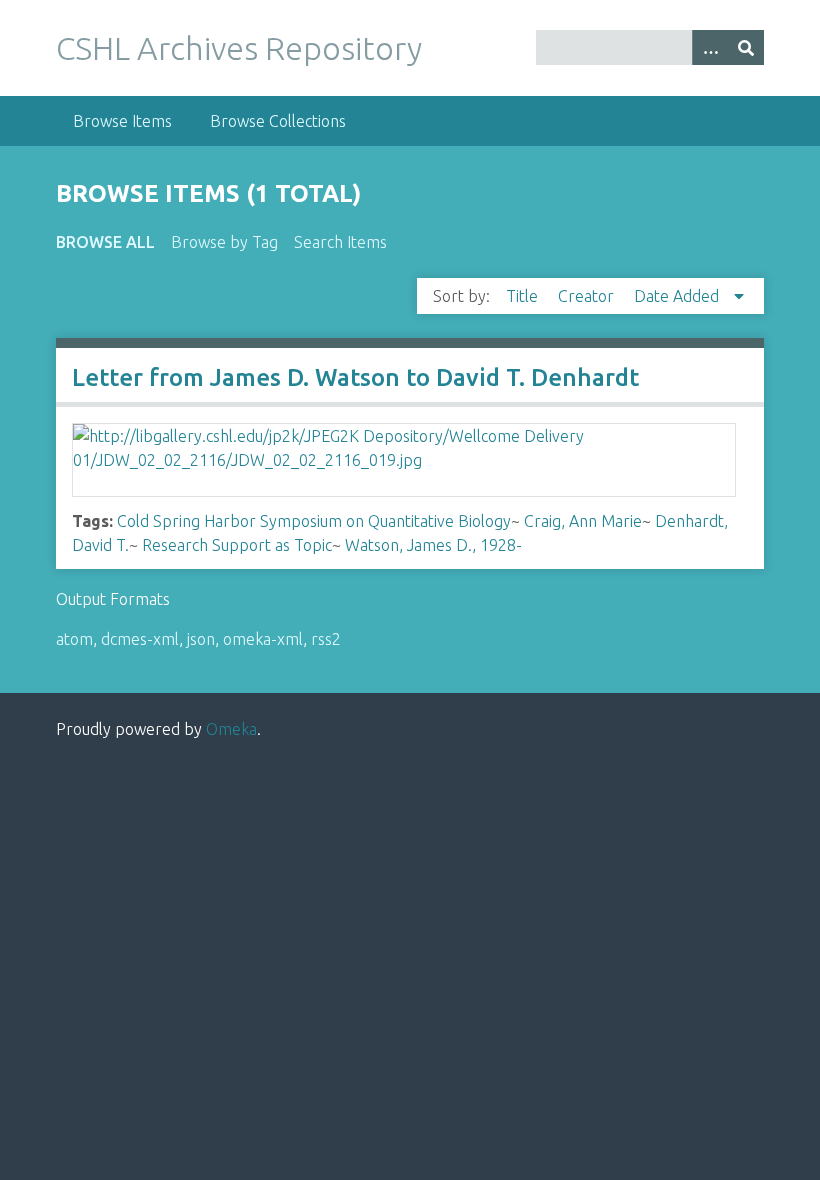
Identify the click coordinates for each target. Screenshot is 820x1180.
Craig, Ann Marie (583, 521)
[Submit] (746, 47)
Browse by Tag (224, 242)
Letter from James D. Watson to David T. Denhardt (355, 377)
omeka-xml (263, 639)
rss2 (326, 639)
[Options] (710, 47)
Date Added (678, 296)
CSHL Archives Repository (239, 48)
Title (524, 296)
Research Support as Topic (237, 545)
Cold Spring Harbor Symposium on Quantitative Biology (314, 521)
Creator (588, 296)
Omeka (231, 729)
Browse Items (122, 121)
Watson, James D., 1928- (433, 545)
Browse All (105, 242)
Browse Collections (278, 121)
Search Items (340, 242)
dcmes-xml (140, 639)
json (201, 639)
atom (74, 639)
